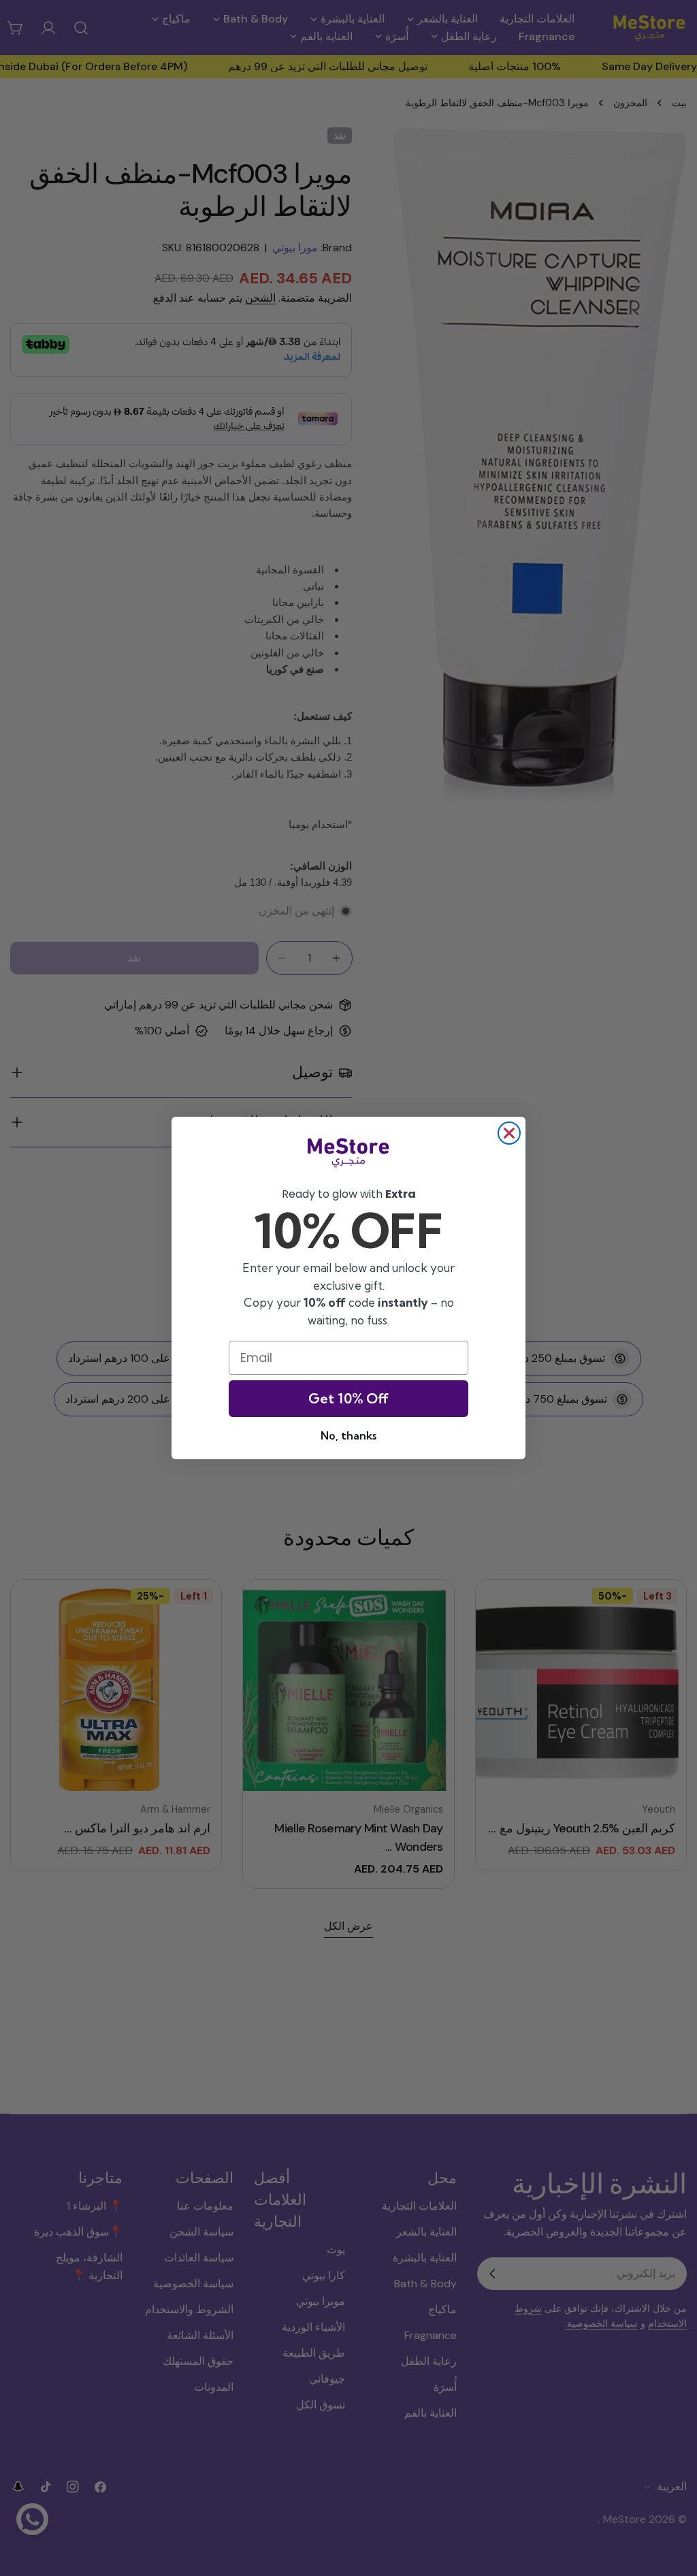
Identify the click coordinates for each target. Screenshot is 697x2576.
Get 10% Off (348, 1398)
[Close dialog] (509, 1133)
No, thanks (348, 1435)
